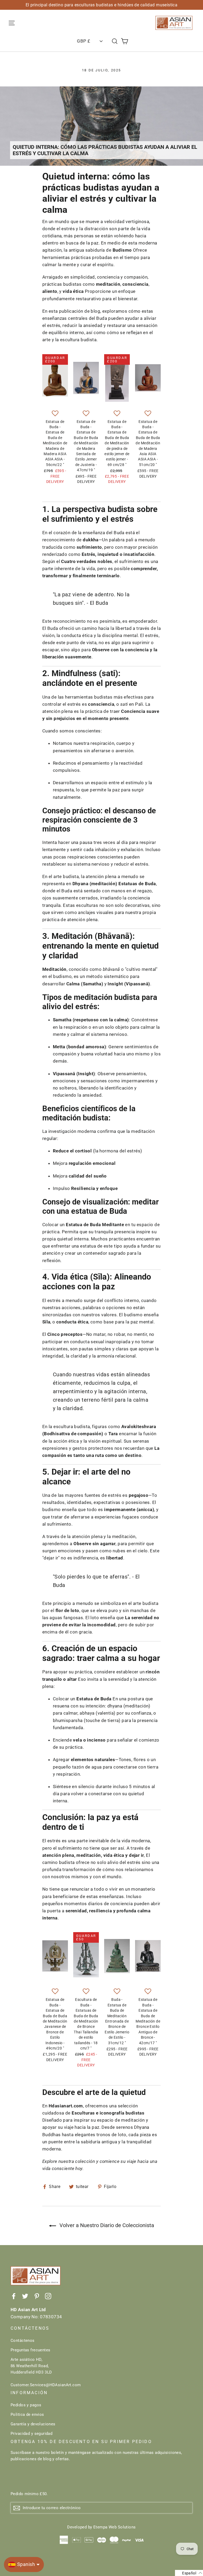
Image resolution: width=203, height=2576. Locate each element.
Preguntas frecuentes (31, 2350)
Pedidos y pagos (26, 2405)
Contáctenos (23, 2340)
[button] (55, 414)
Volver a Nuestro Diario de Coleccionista (106, 2225)
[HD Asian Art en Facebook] (14, 2296)
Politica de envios (27, 2415)
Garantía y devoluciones (33, 2424)
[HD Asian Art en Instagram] (48, 2296)
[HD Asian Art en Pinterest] (37, 2296)
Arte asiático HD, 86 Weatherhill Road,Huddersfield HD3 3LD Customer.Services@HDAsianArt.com (46, 2372)
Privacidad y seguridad (31, 2434)
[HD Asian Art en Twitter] (25, 2296)
